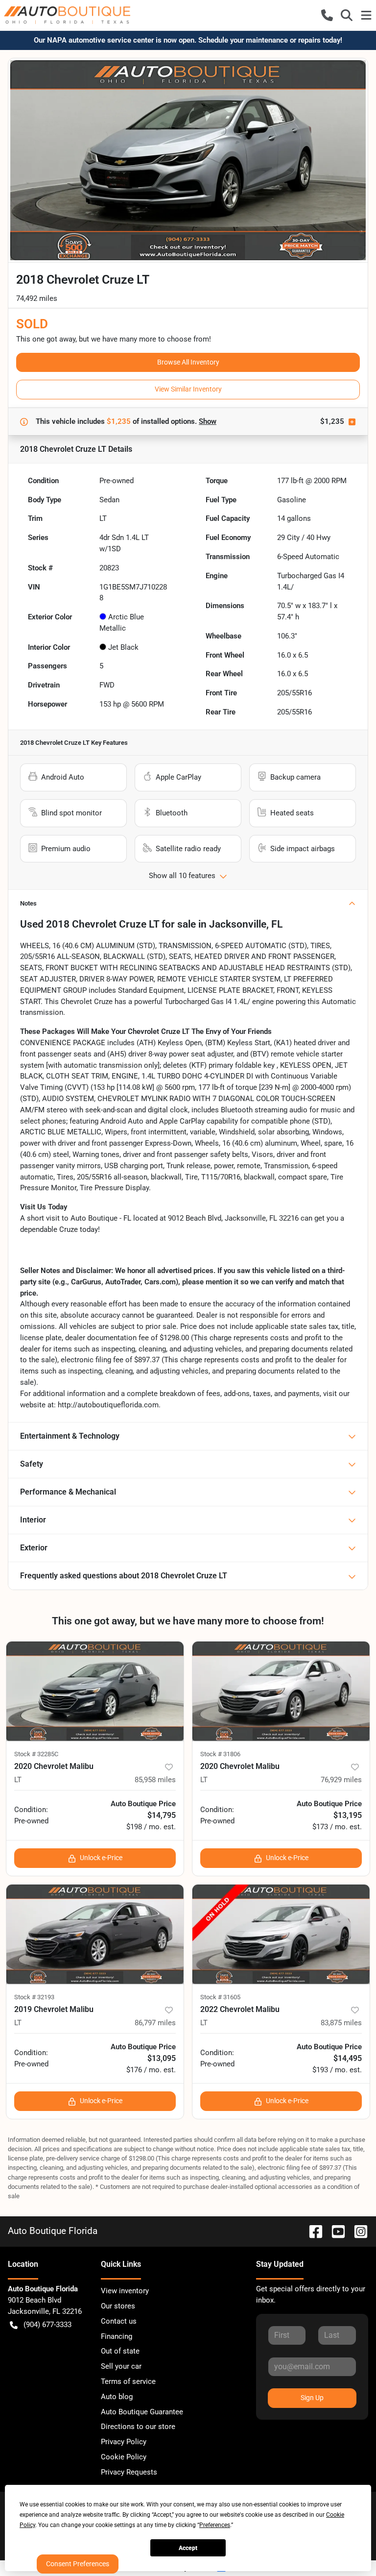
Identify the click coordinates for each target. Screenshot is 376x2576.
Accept (188, 2548)
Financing (117, 2336)
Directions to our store (138, 2427)
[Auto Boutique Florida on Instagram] (357, 2231)
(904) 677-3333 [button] (47, 2325)
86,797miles (155, 2023)
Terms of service (128, 2381)
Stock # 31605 (220, 1997)
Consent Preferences (78, 2564)
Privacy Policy (124, 2442)
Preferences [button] (215, 2525)
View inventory (125, 2291)
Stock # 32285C (36, 1754)
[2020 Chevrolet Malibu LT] (95, 1691)
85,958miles (155, 1780)
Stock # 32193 (34, 1997)
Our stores (118, 2306)
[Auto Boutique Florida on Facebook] (312, 2231)
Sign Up (312, 2398)
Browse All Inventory (188, 362)
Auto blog (117, 2397)
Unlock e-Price (101, 1858)
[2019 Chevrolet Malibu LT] (95, 1934)
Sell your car (121, 2366)
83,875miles (341, 2023)
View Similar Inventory (188, 389)
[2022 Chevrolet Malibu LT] (281, 1934)
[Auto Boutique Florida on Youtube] (334, 2231)
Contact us (119, 2321)
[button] (327, 15)
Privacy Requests (129, 2472)
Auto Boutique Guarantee (142, 2412)
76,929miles (341, 1780)
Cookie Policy (124, 2457)
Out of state (120, 2351)
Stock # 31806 (220, 1754)
